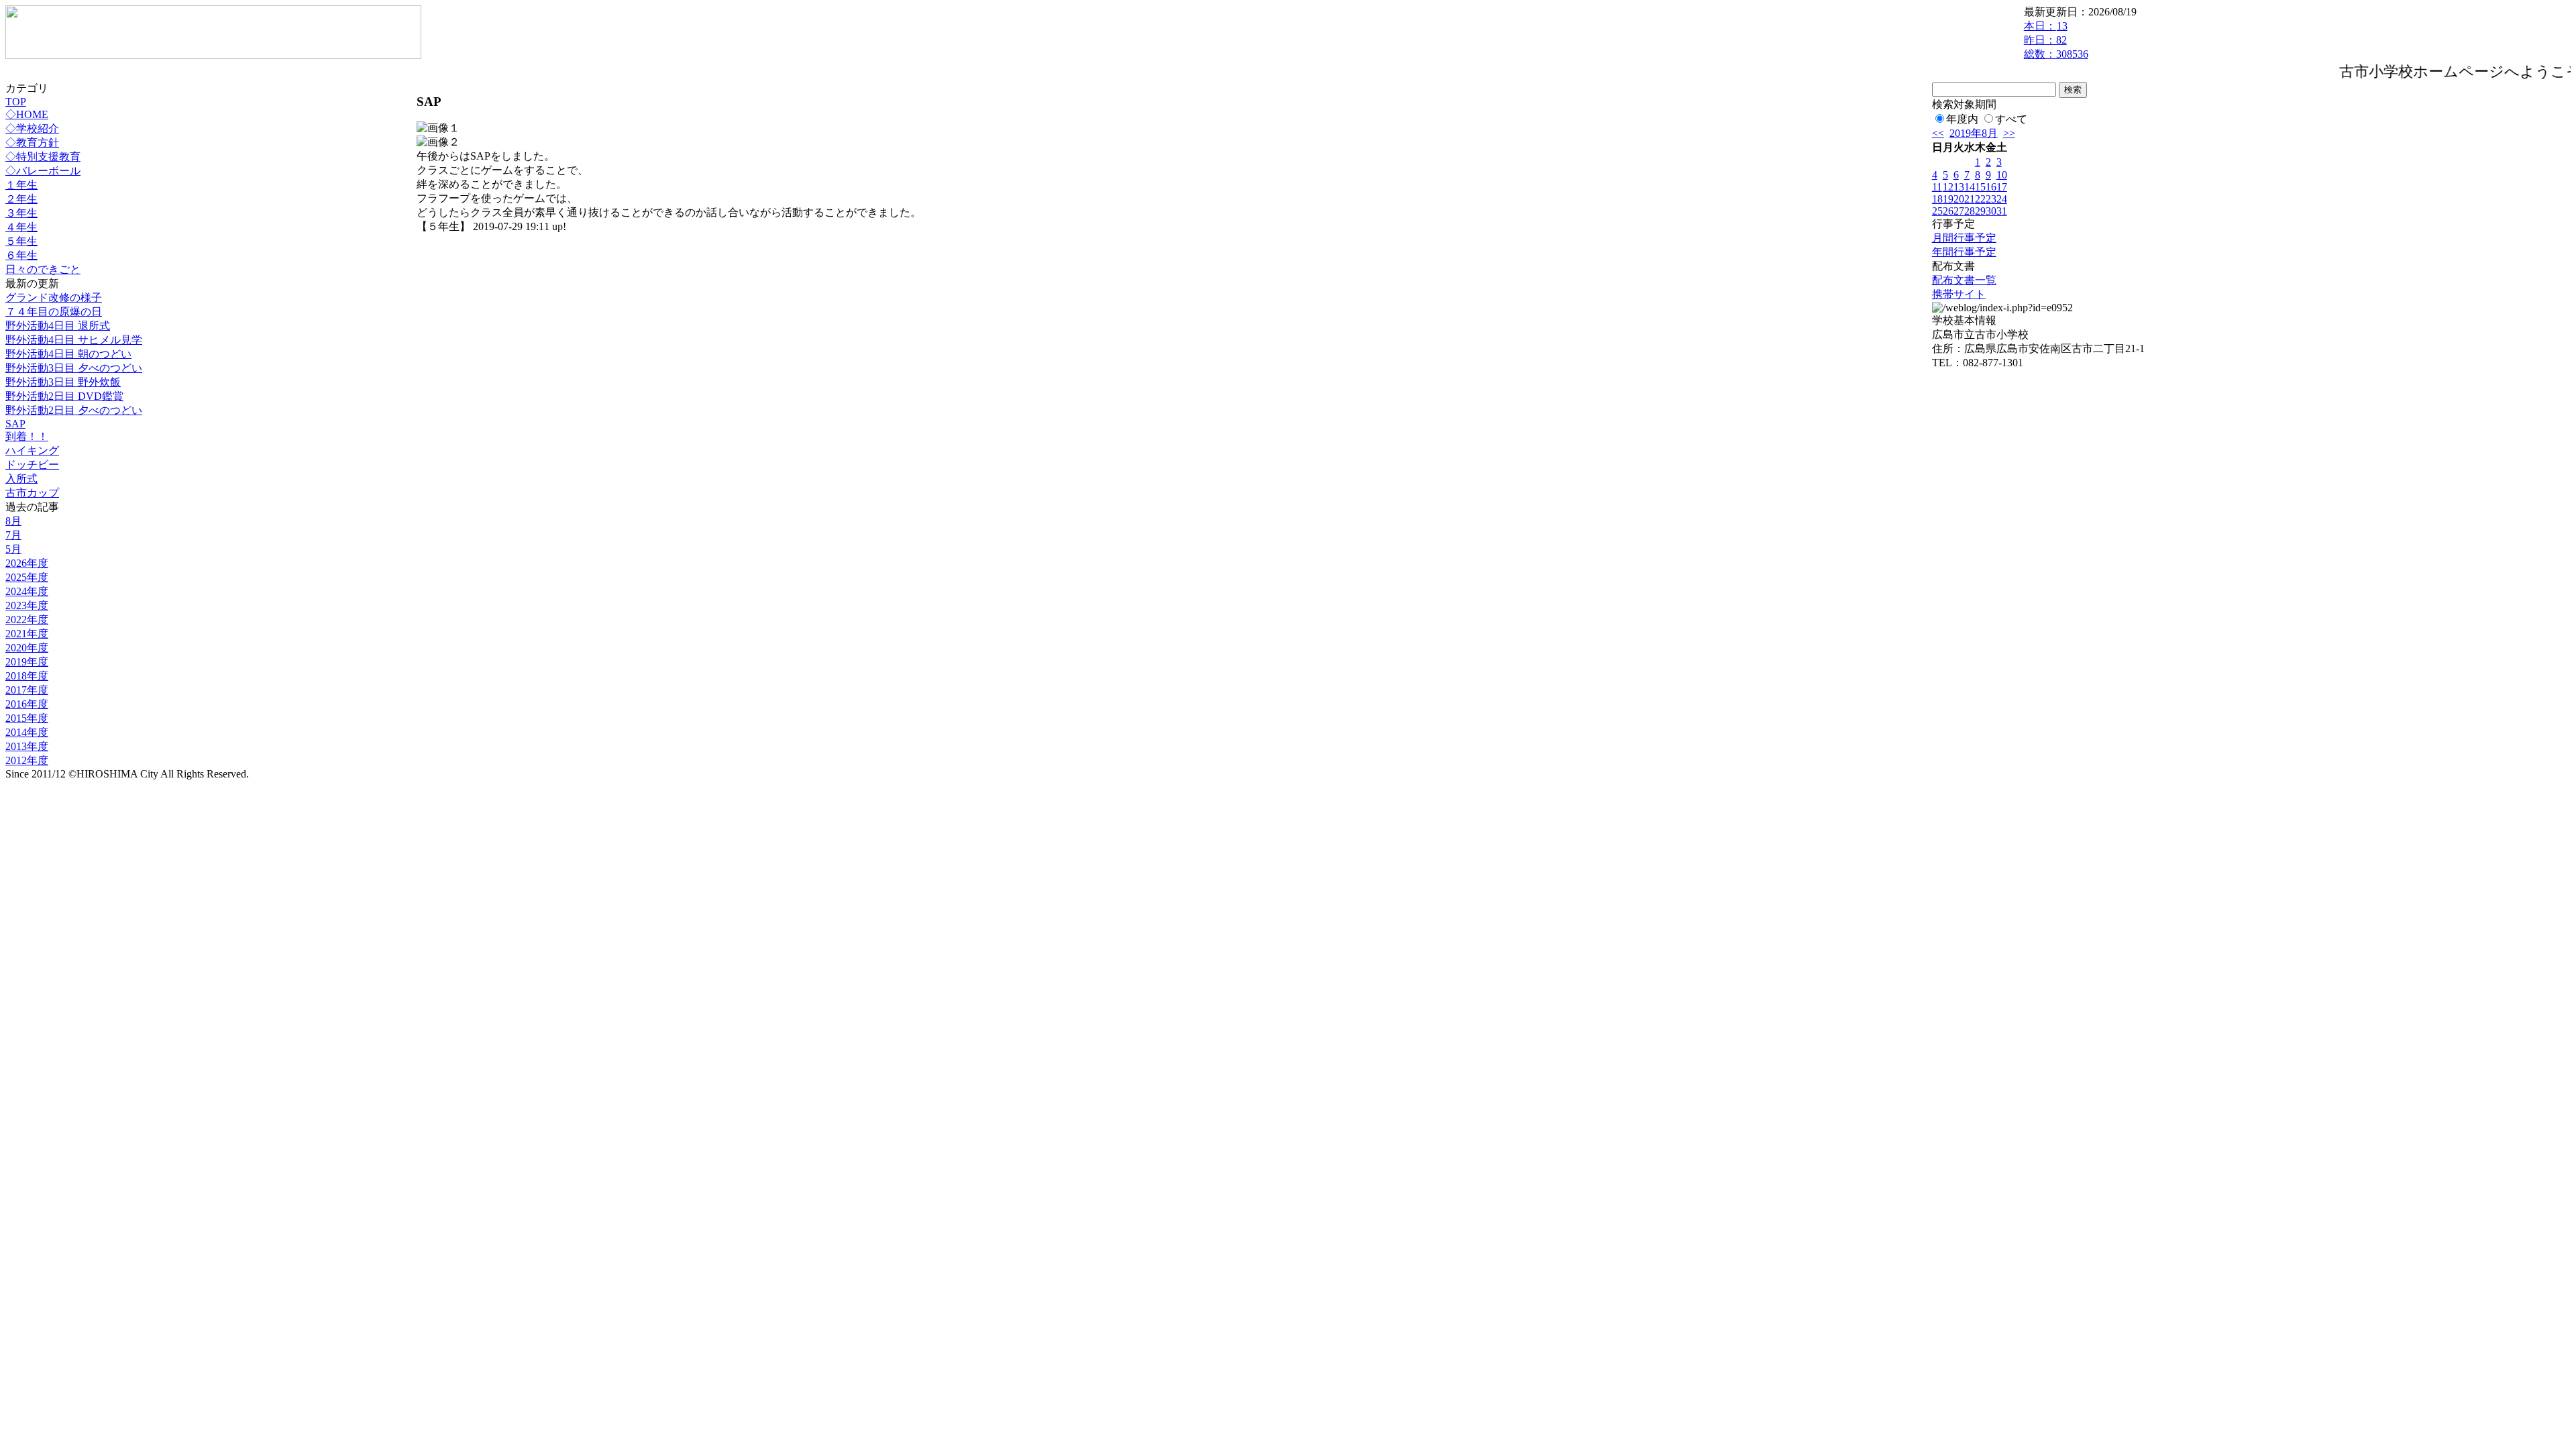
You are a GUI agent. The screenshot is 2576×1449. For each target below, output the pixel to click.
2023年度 (27, 605)
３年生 (21, 213)
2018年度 (27, 676)
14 (1970, 187)
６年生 (21, 255)
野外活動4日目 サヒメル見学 (74, 340)
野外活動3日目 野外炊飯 (63, 382)
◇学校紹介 (32, 128)
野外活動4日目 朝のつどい (68, 354)
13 (1959, 187)
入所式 (21, 479)
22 (1980, 199)
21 (1970, 199)
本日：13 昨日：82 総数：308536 (2056, 40)
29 (1980, 211)
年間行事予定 (1964, 252)
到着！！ (27, 436)
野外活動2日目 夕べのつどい (74, 410)
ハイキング (32, 450)
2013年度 (27, 746)
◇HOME (27, 114)
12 (1948, 187)
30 (1991, 211)
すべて (2011, 119)
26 (1948, 211)
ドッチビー (32, 465)
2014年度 (27, 732)
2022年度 (27, 620)
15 (1980, 187)
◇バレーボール (43, 171)
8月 (13, 521)
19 (1948, 199)
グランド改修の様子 (54, 298)
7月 (13, 535)
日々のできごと (43, 269)
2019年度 (27, 662)
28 (1970, 211)
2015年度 (27, 718)
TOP (16, 102)
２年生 (21, 199)
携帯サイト (1959, 294)
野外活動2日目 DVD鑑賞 (64, 396)
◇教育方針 (32, 143)
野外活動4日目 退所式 (58, 326)
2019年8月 (1974, 133)
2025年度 (27, 577)
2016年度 (27, 704)
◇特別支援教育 (43, 157)
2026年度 (27, 563)
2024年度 (27, 591)
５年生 (21, 241)
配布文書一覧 (1964, 280)
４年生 (21, 227)
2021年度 (27, 634)
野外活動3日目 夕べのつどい (74, 368)
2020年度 (27, 648)
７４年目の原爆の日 (54, 312)
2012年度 (27, 760)
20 (1959, 199)
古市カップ (32, 493)
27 (1959, 211)
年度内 (1962, 119)
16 (1991, 187)
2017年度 (27, 690)
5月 (13, 549)
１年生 (21, 185)
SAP (15, 424)
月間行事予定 (1964, 238)
